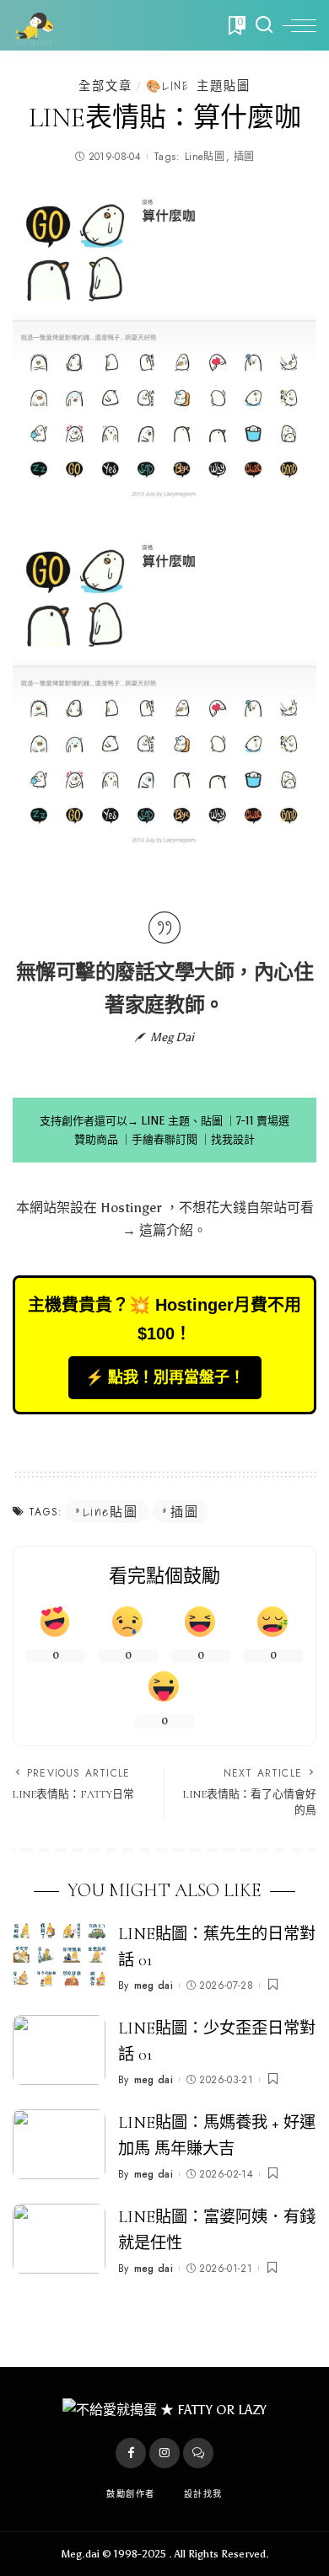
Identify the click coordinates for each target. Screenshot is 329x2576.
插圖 (244, 157)
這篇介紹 (166, 1230)
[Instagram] (164, 2453)
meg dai (154, 1985)
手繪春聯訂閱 (164, 1139)
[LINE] (198, 2453)
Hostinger (131, 1208)
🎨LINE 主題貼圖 (198, 86)
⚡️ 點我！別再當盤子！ (165, 1377)
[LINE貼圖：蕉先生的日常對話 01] (59, 1956)
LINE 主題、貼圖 (182, 1121)
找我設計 (233, 1139)
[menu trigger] (299, 25)
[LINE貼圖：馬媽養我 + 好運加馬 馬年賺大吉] (59, 2144)
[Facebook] (131, 2453)
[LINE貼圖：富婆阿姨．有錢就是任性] (59, 2239)
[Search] (264, 25)
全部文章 (105, 86)
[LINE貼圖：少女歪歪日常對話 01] (59, 2050)
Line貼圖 (205, 157)
